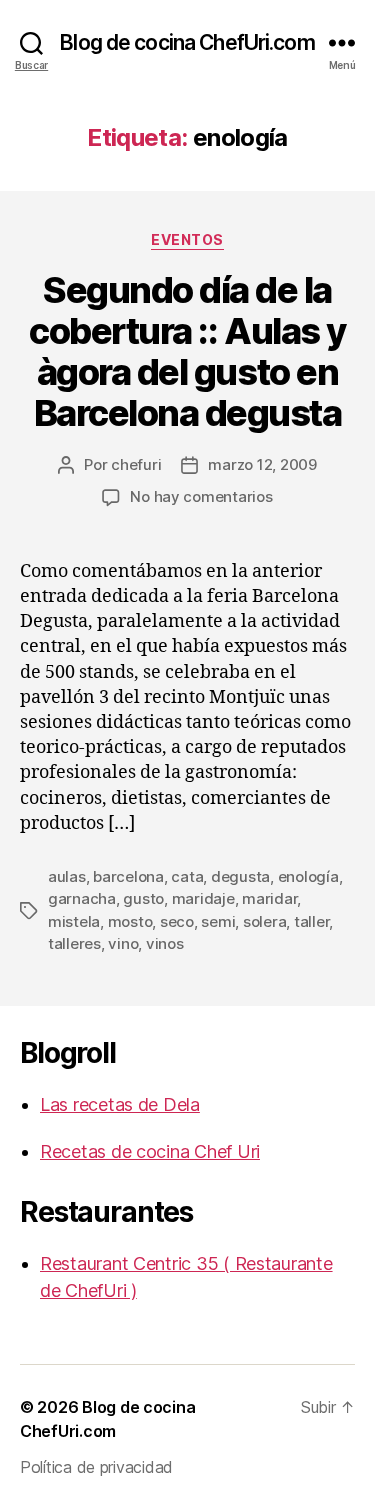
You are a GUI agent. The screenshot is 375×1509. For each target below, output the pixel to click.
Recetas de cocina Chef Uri (150, 1151)
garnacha (82, 898)
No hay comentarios (201, 496)
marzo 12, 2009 (262, 464)
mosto (130, 921)
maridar (269, 898)
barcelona (128, 876)
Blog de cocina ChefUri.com (187, 42)
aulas (67, 876)
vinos (165, 943)
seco (177, 921)
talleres (74, 943)
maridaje (203, 898)
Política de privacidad (96, 1467)
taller (311, 921)
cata (187, 876)
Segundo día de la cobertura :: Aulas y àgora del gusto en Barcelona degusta (187, 351)
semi (218, 921)
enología (308, 876)
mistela (74, 921)
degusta (240, 876)
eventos (187, 239)
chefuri (136, 464)
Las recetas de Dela (120, 1104)
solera (264, 921)
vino (123, 943)
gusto (143, 898)
